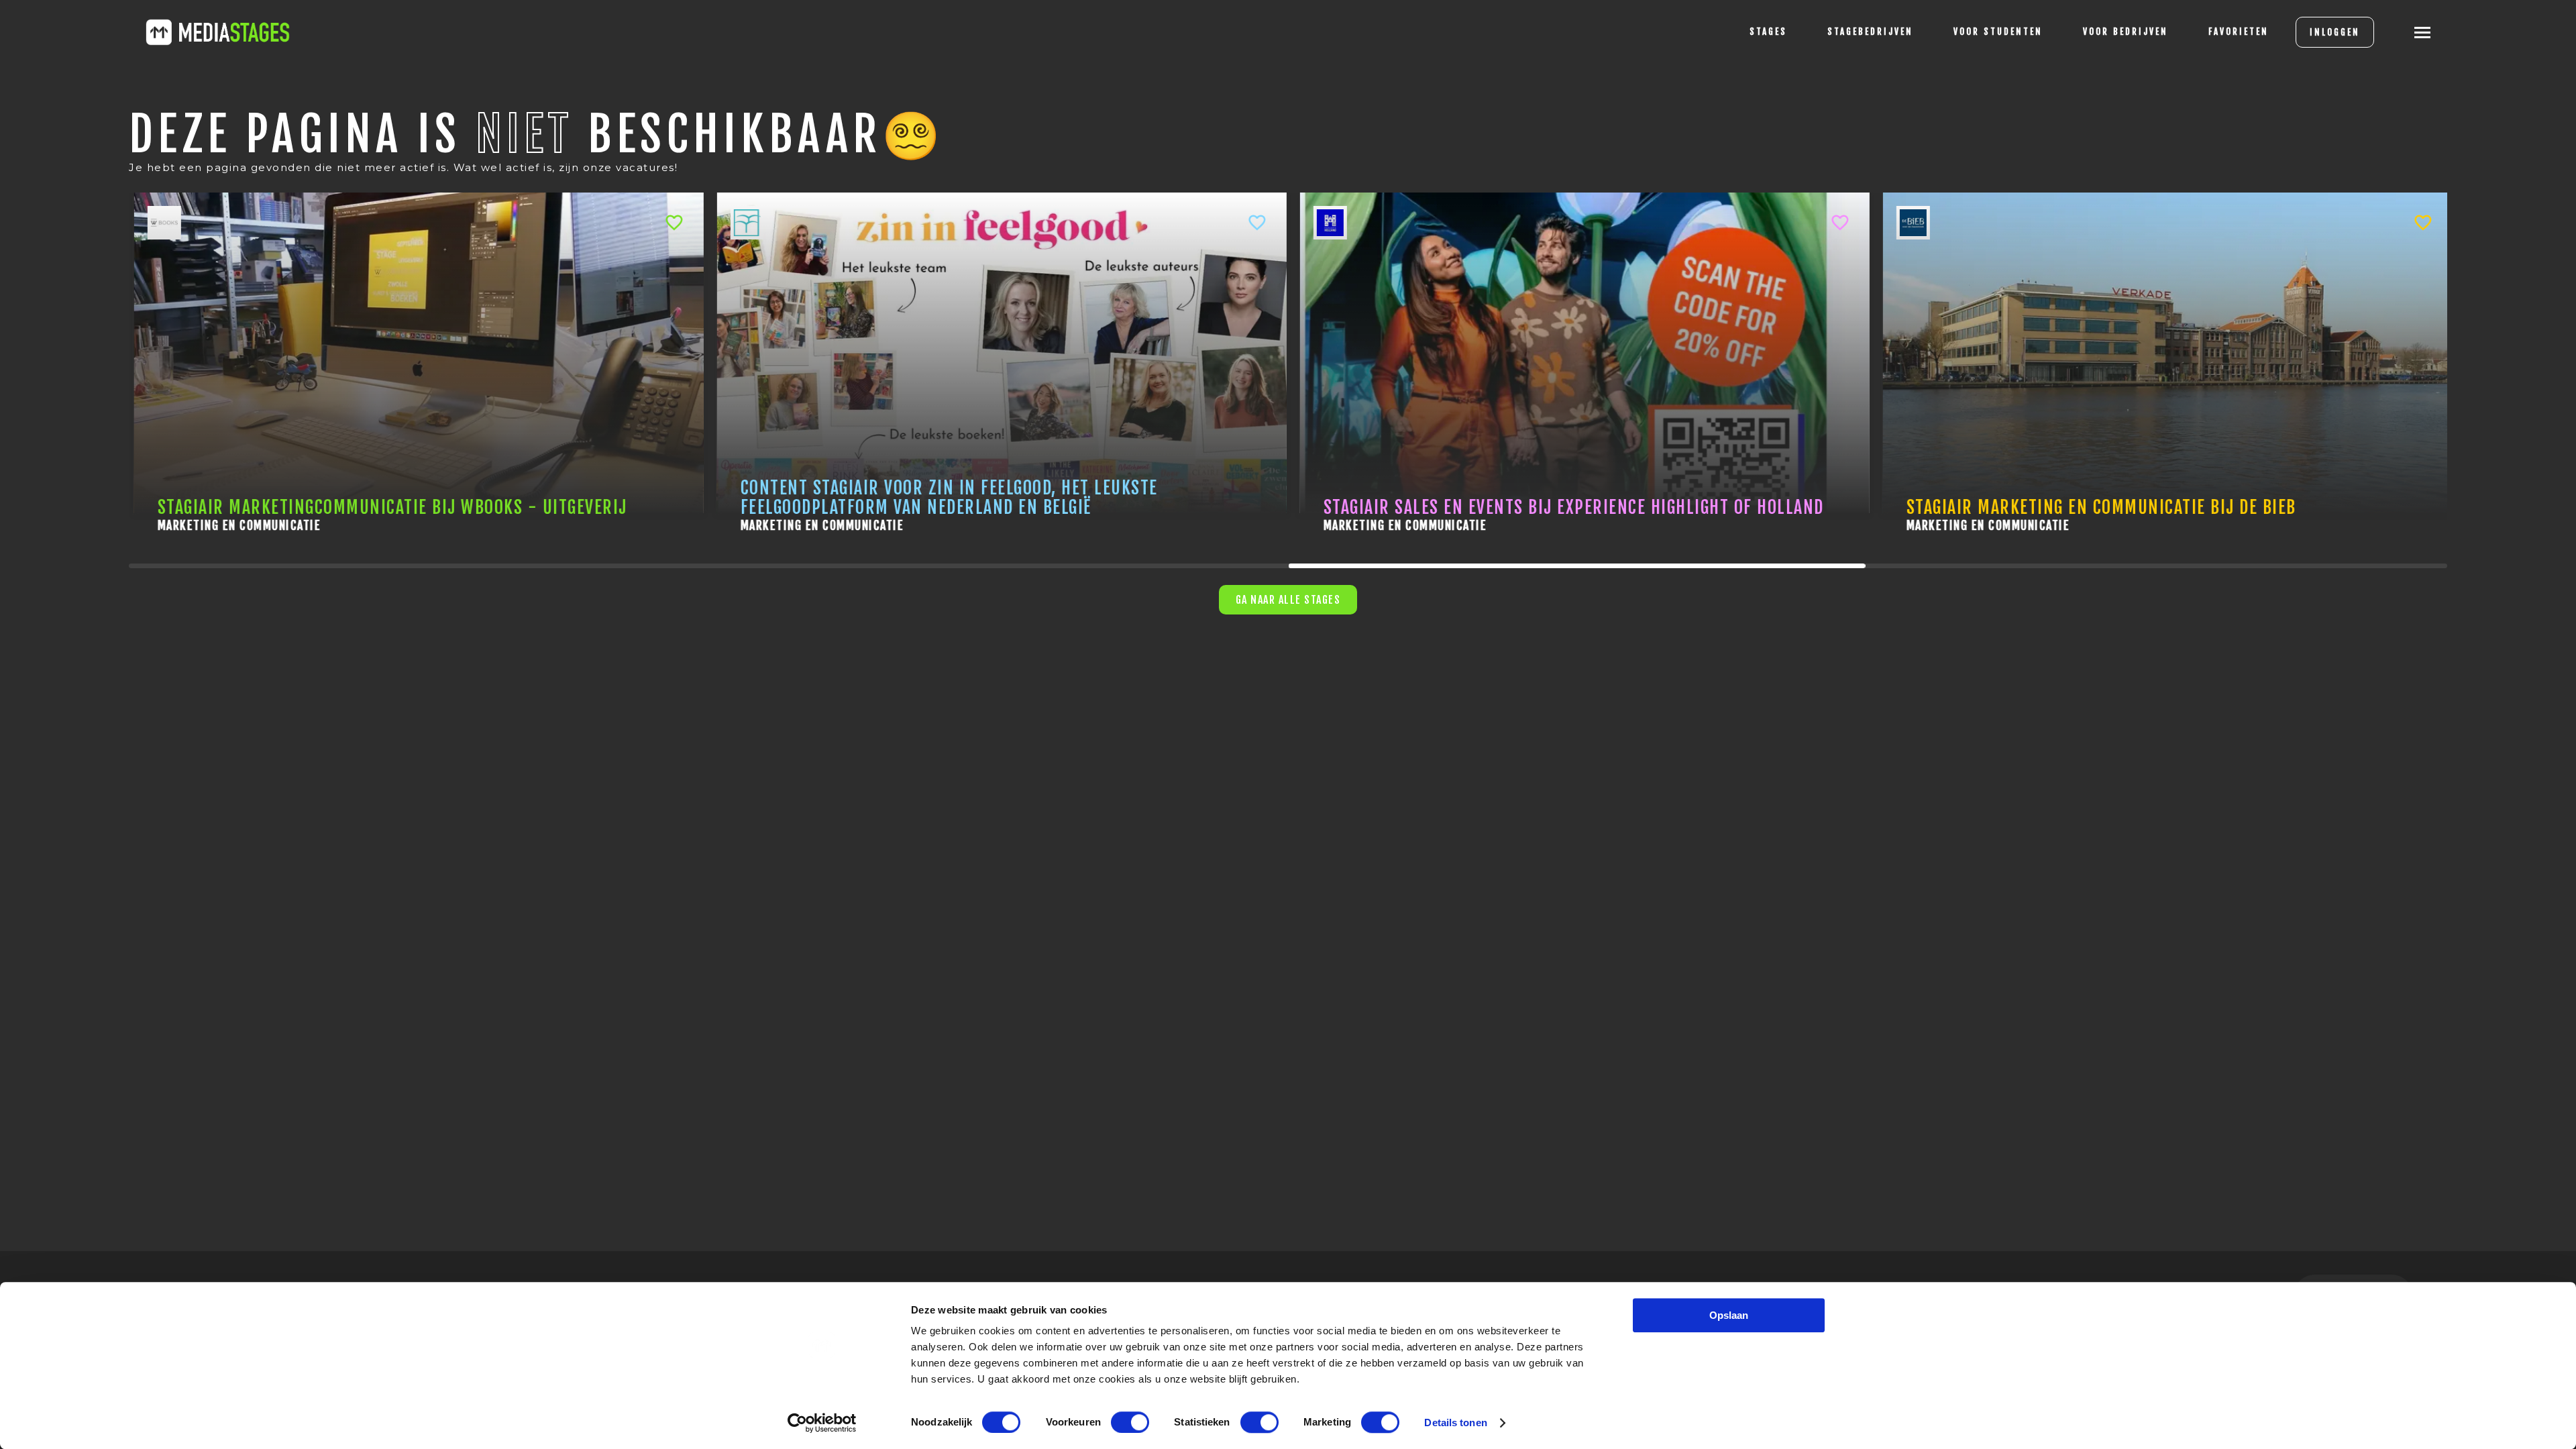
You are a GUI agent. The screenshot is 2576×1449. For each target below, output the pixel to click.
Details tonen (1455, 1423)
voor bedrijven (2126, 32)
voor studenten (1998, 32)
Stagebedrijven (1870, 32)
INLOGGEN (2335, 32)
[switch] (1130, 1422)
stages (1768, 32)
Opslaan (1729, 1315)
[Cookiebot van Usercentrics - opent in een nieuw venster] (822, 1423)
